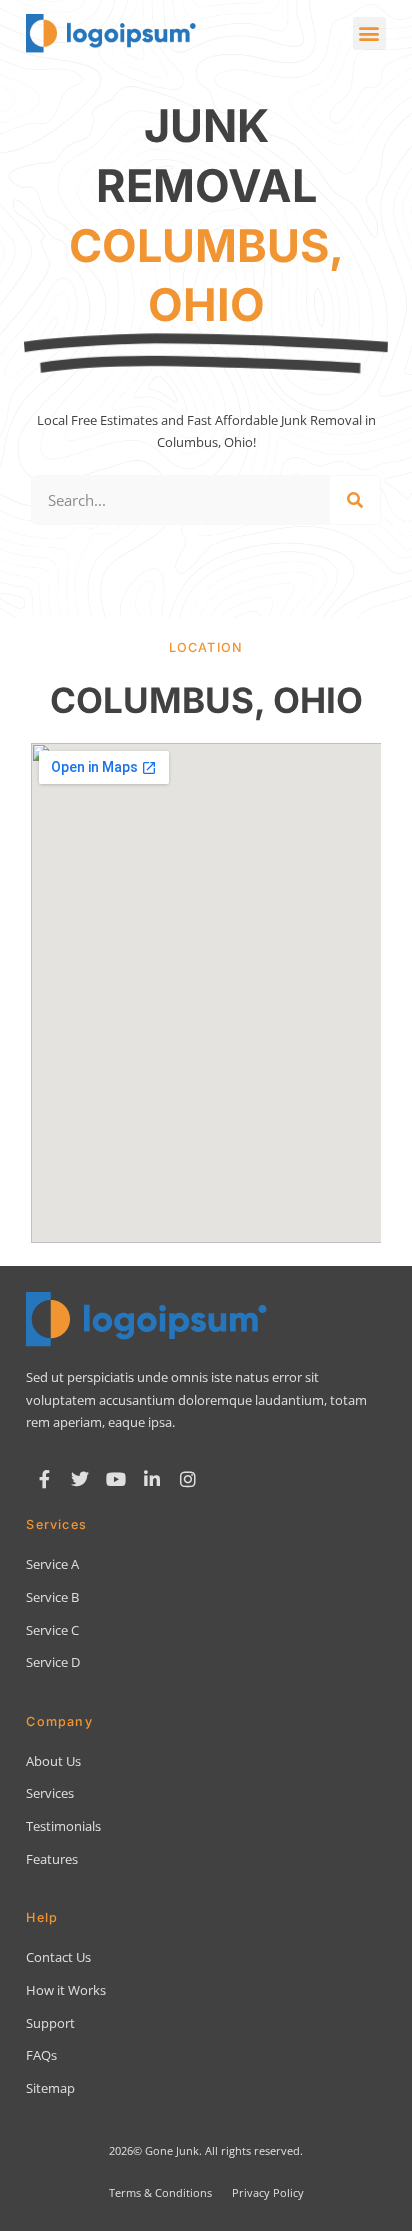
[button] (369, 33)
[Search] (355, 500)
